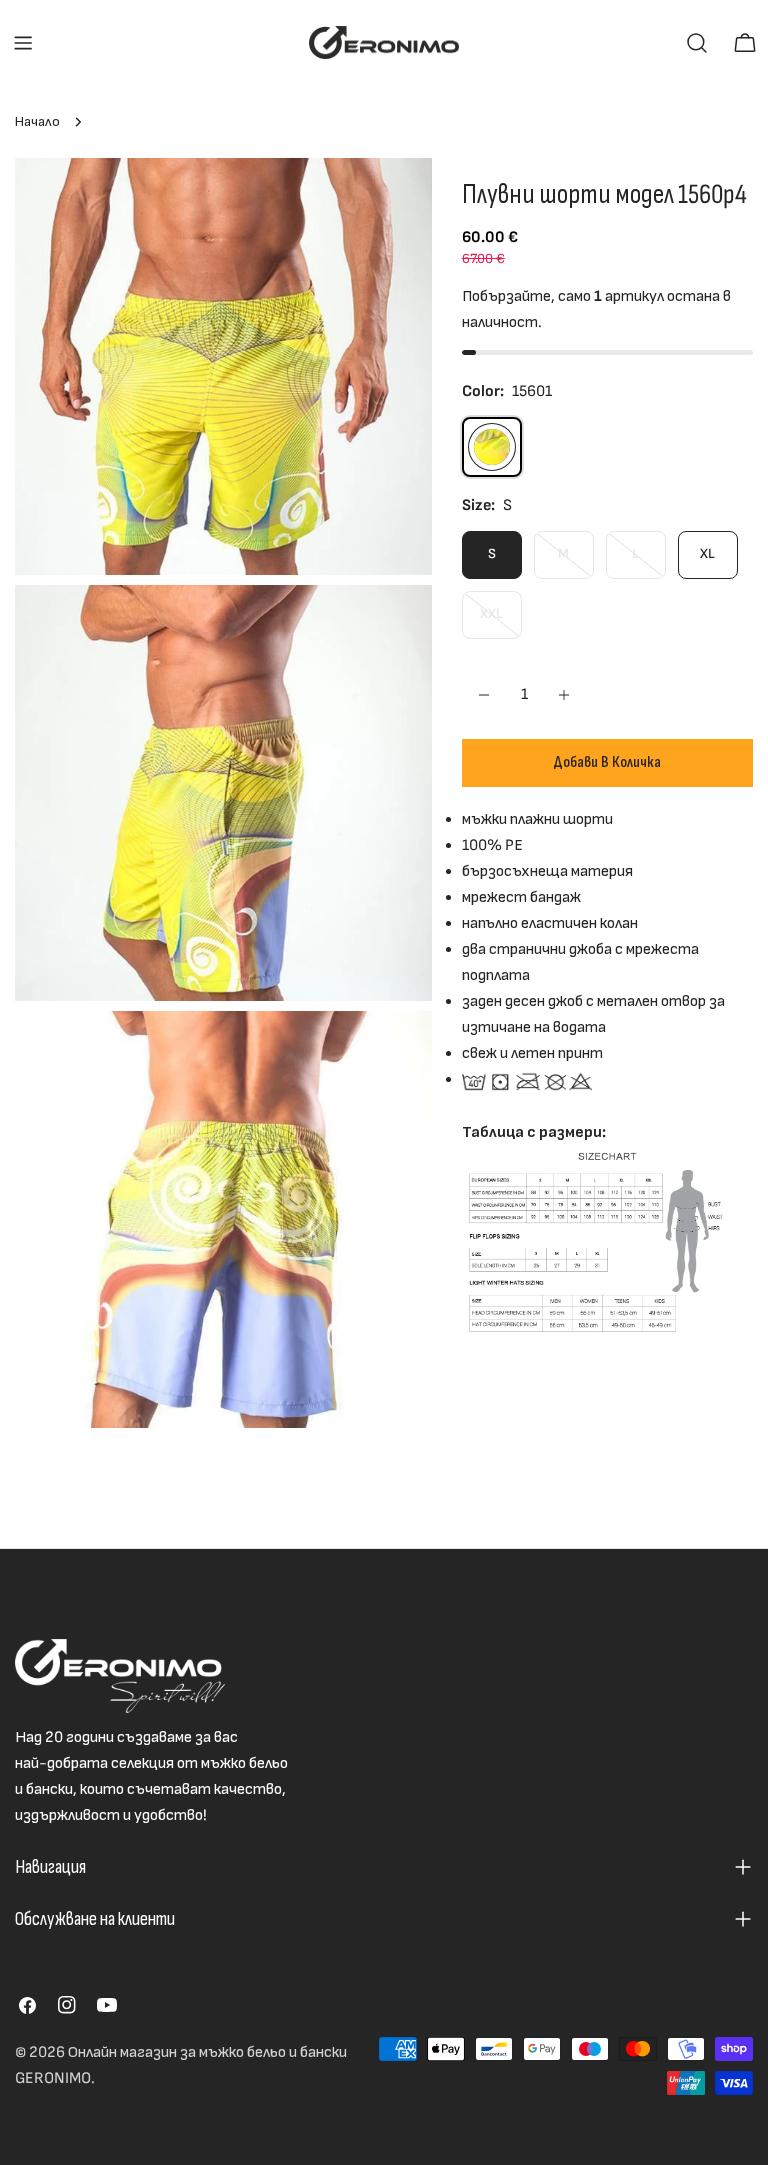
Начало (37, 121)
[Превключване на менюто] (23, 43)
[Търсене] (697, 43)
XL (707, 553)
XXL (501, 621)
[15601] (492, 447)
